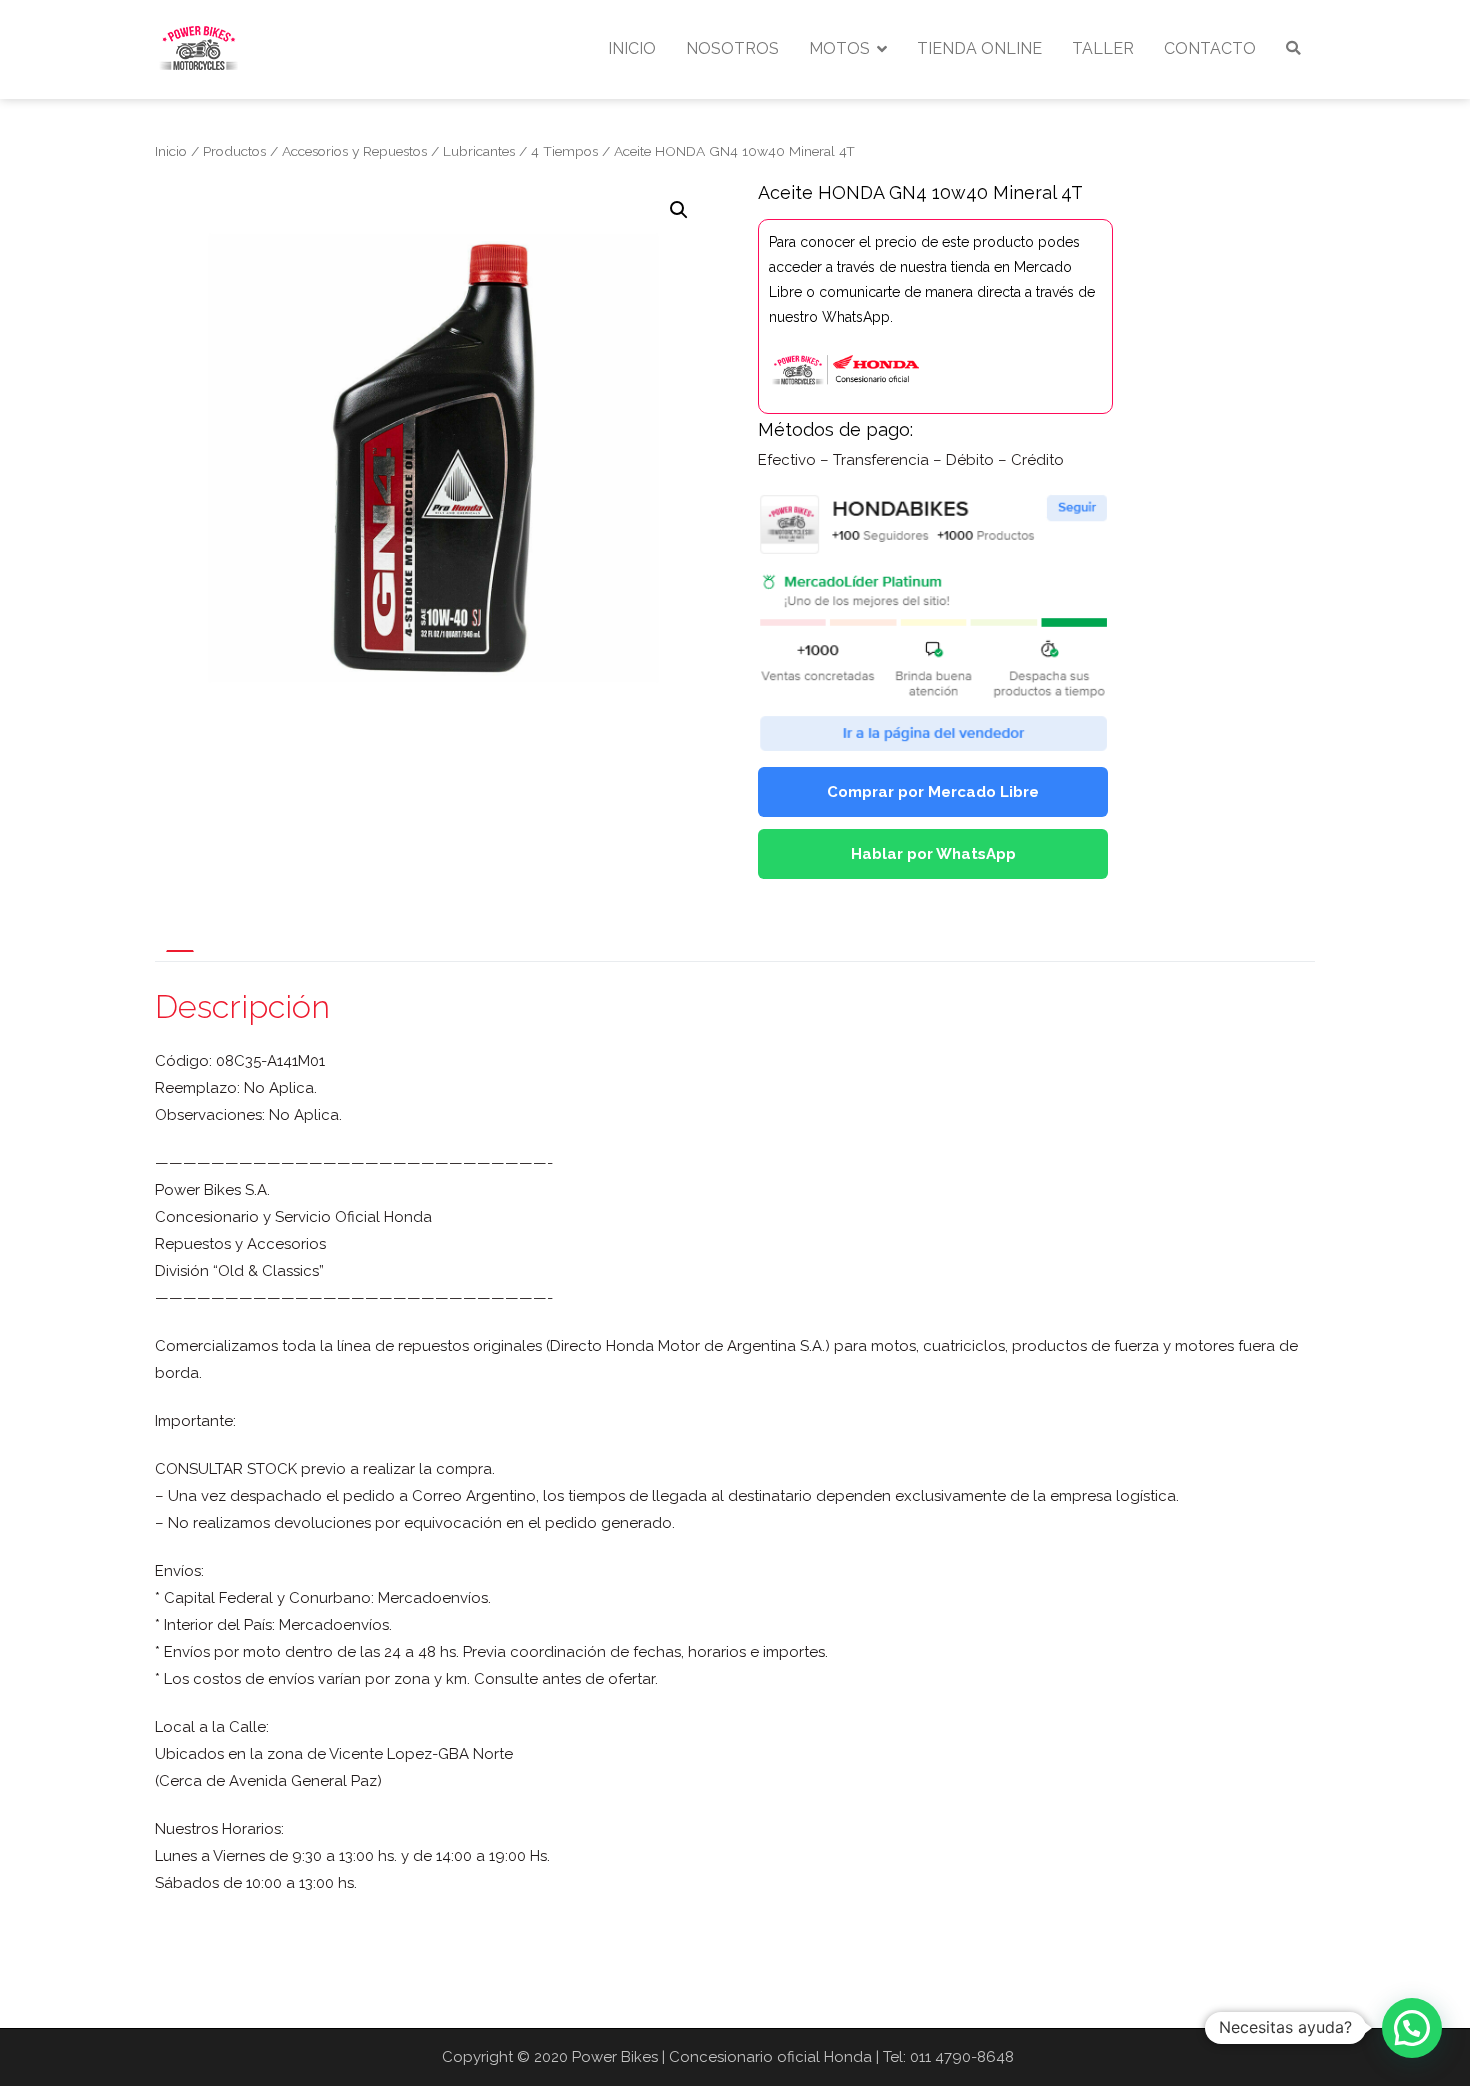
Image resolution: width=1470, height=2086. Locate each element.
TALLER (1103, 48)
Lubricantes (479, 151)
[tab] (180, 951)
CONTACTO (1210, 48)
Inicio (171, 151)
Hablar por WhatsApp (933, 854)
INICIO (632, 48)
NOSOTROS (732, 48)
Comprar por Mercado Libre (933, 792)
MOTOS (839, 48)
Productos (234, 151)
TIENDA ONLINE (979, 48)
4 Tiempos (564, 151)
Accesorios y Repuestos (354, 151)
